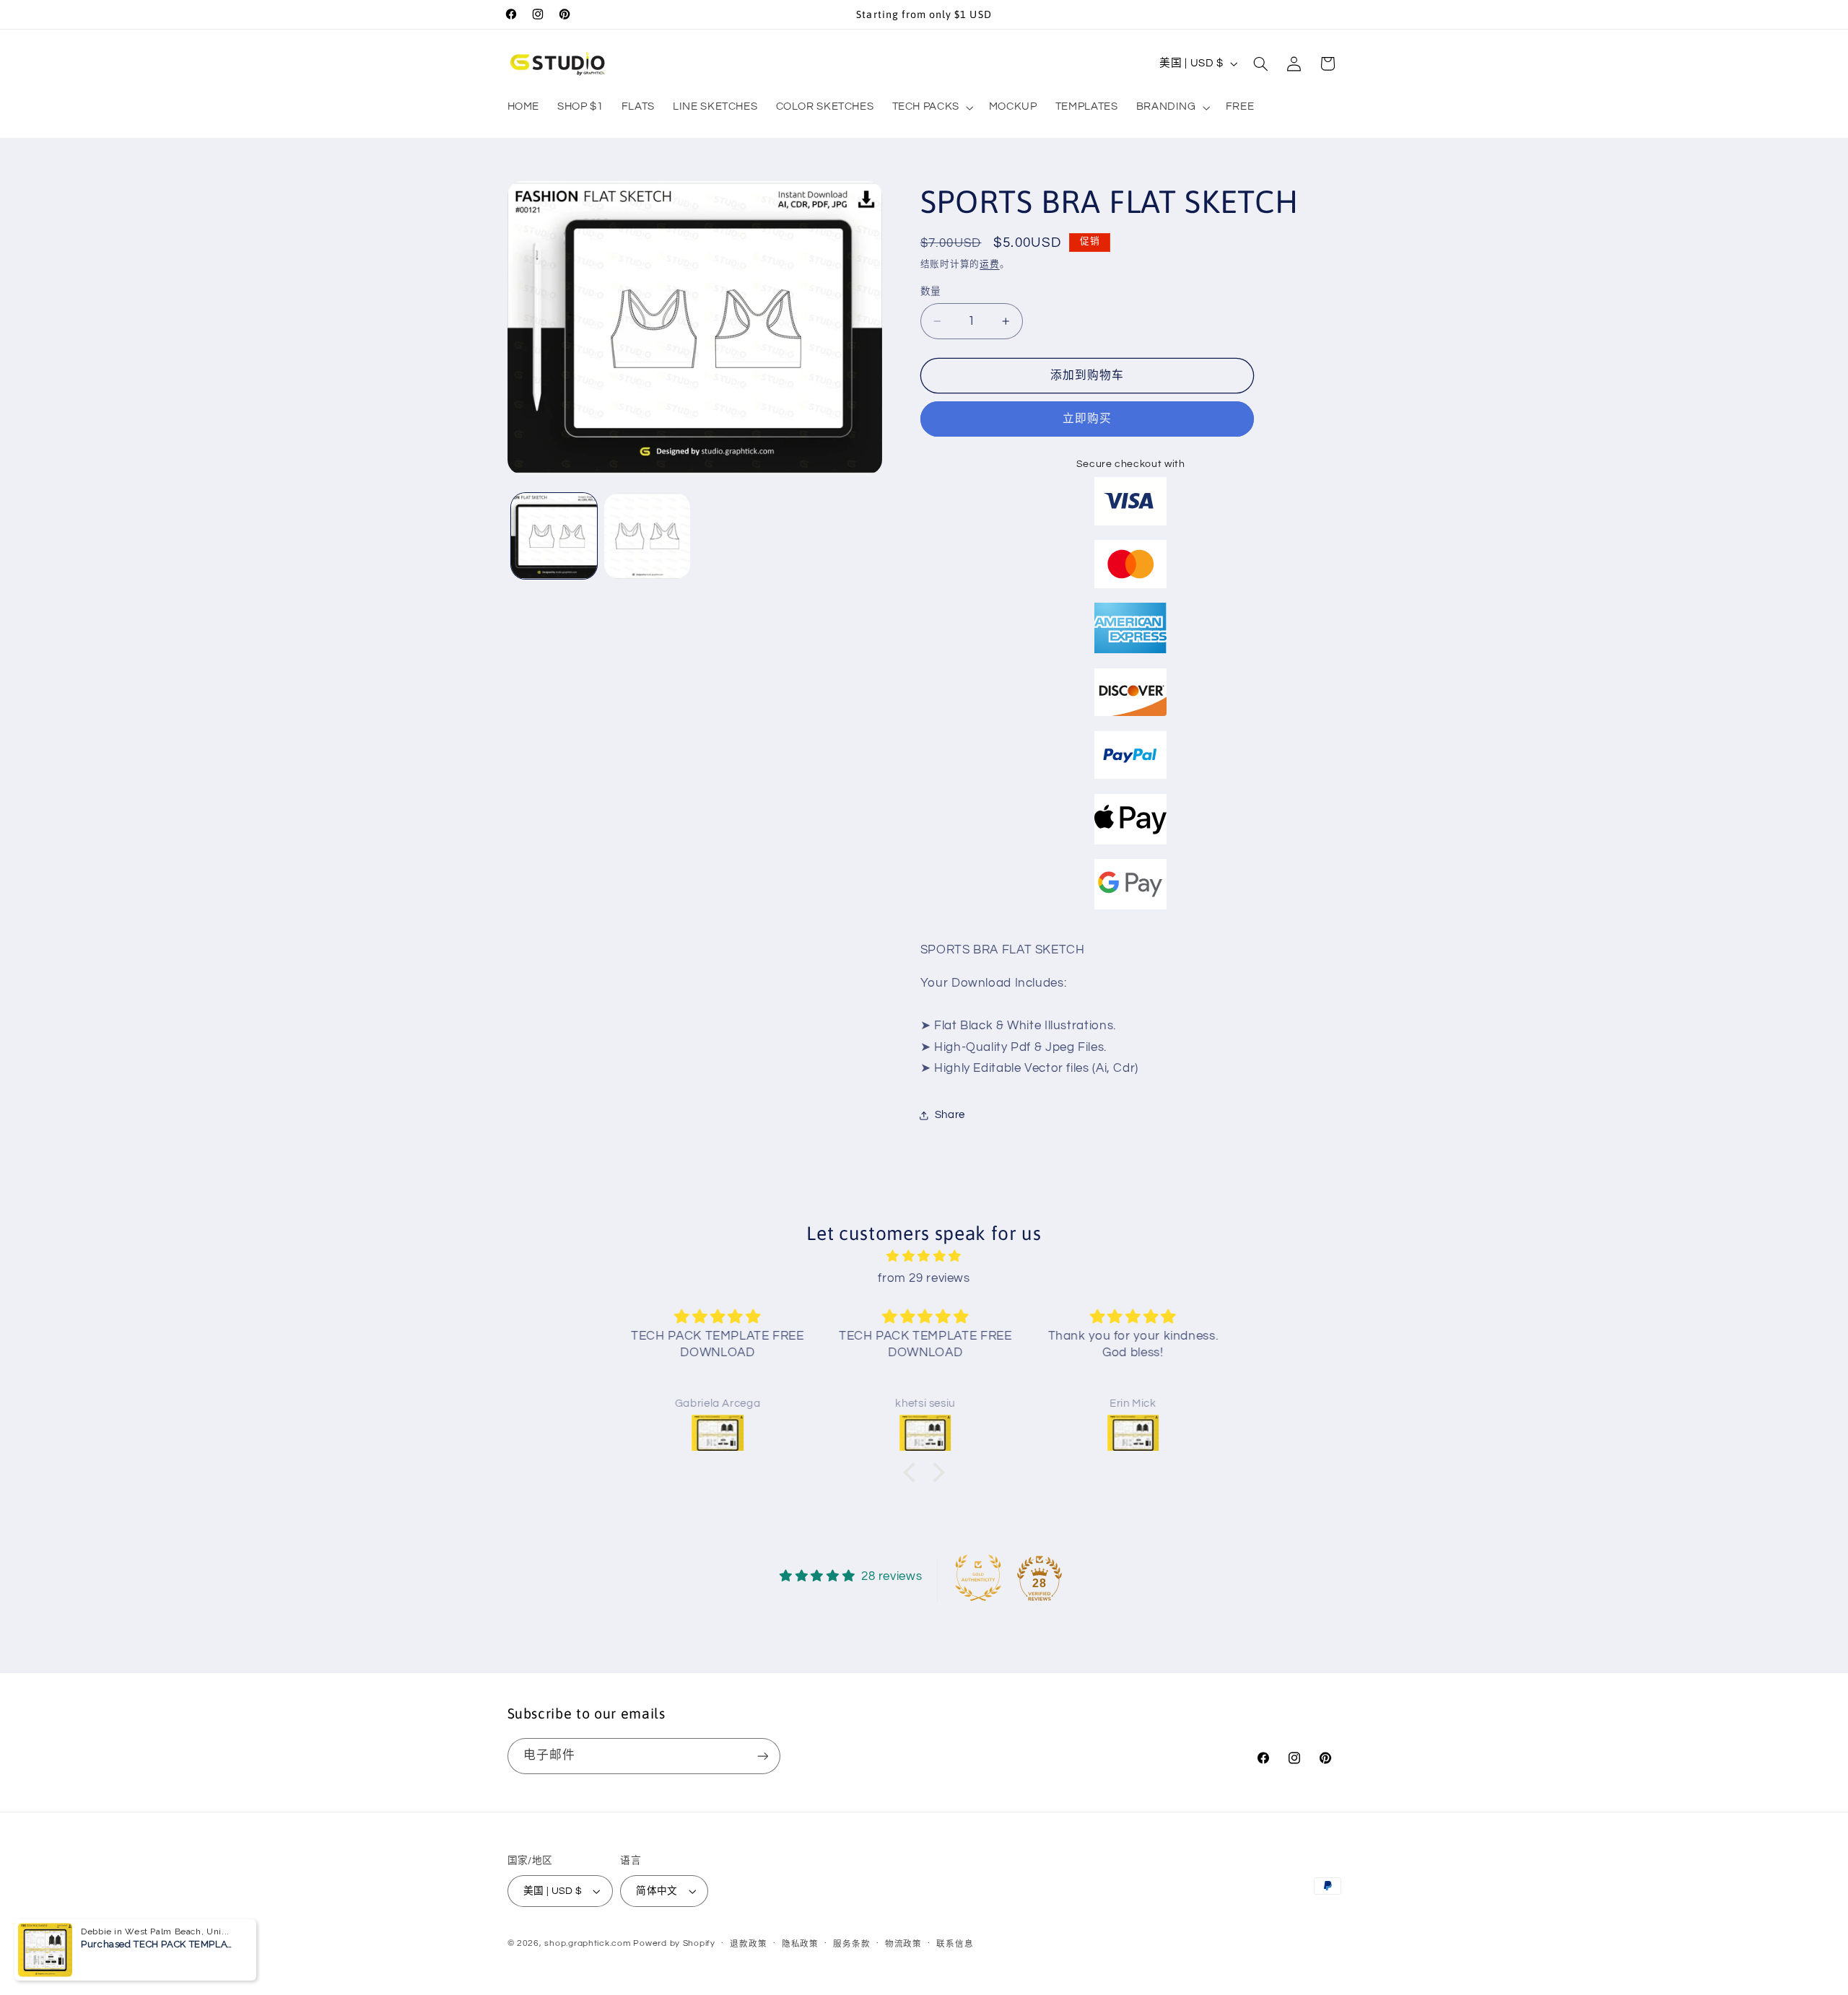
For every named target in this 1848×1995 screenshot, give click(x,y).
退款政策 (748, 1944)
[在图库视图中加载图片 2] (647, 536)
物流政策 (903, 1944)
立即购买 (1087, 419)
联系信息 (955, 1944)
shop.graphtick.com (587, 1943)
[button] (931, 108)
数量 (931, 292)
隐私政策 (800, 1944)
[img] (924, 1257)
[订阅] (762, 1756)
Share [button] (950, 1115)
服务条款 (851, 1944)
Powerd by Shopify (674, 1943)
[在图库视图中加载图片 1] (554, 536)
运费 (989, 265)
